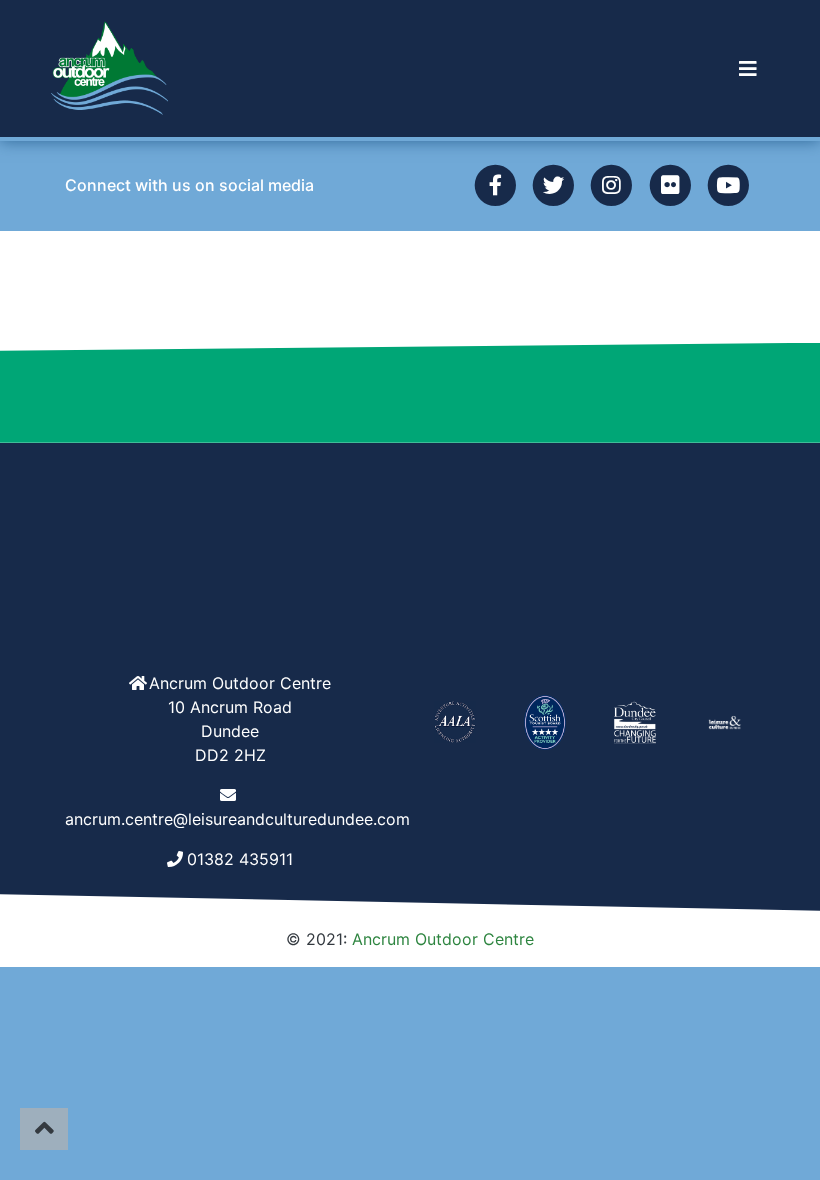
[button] (748, 69)
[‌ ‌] (494, 184)
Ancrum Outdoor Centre (443, 939)
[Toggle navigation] (748, 69)
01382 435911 (240, 859)
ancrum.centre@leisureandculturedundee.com (237, 819)
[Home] (110, 68)
